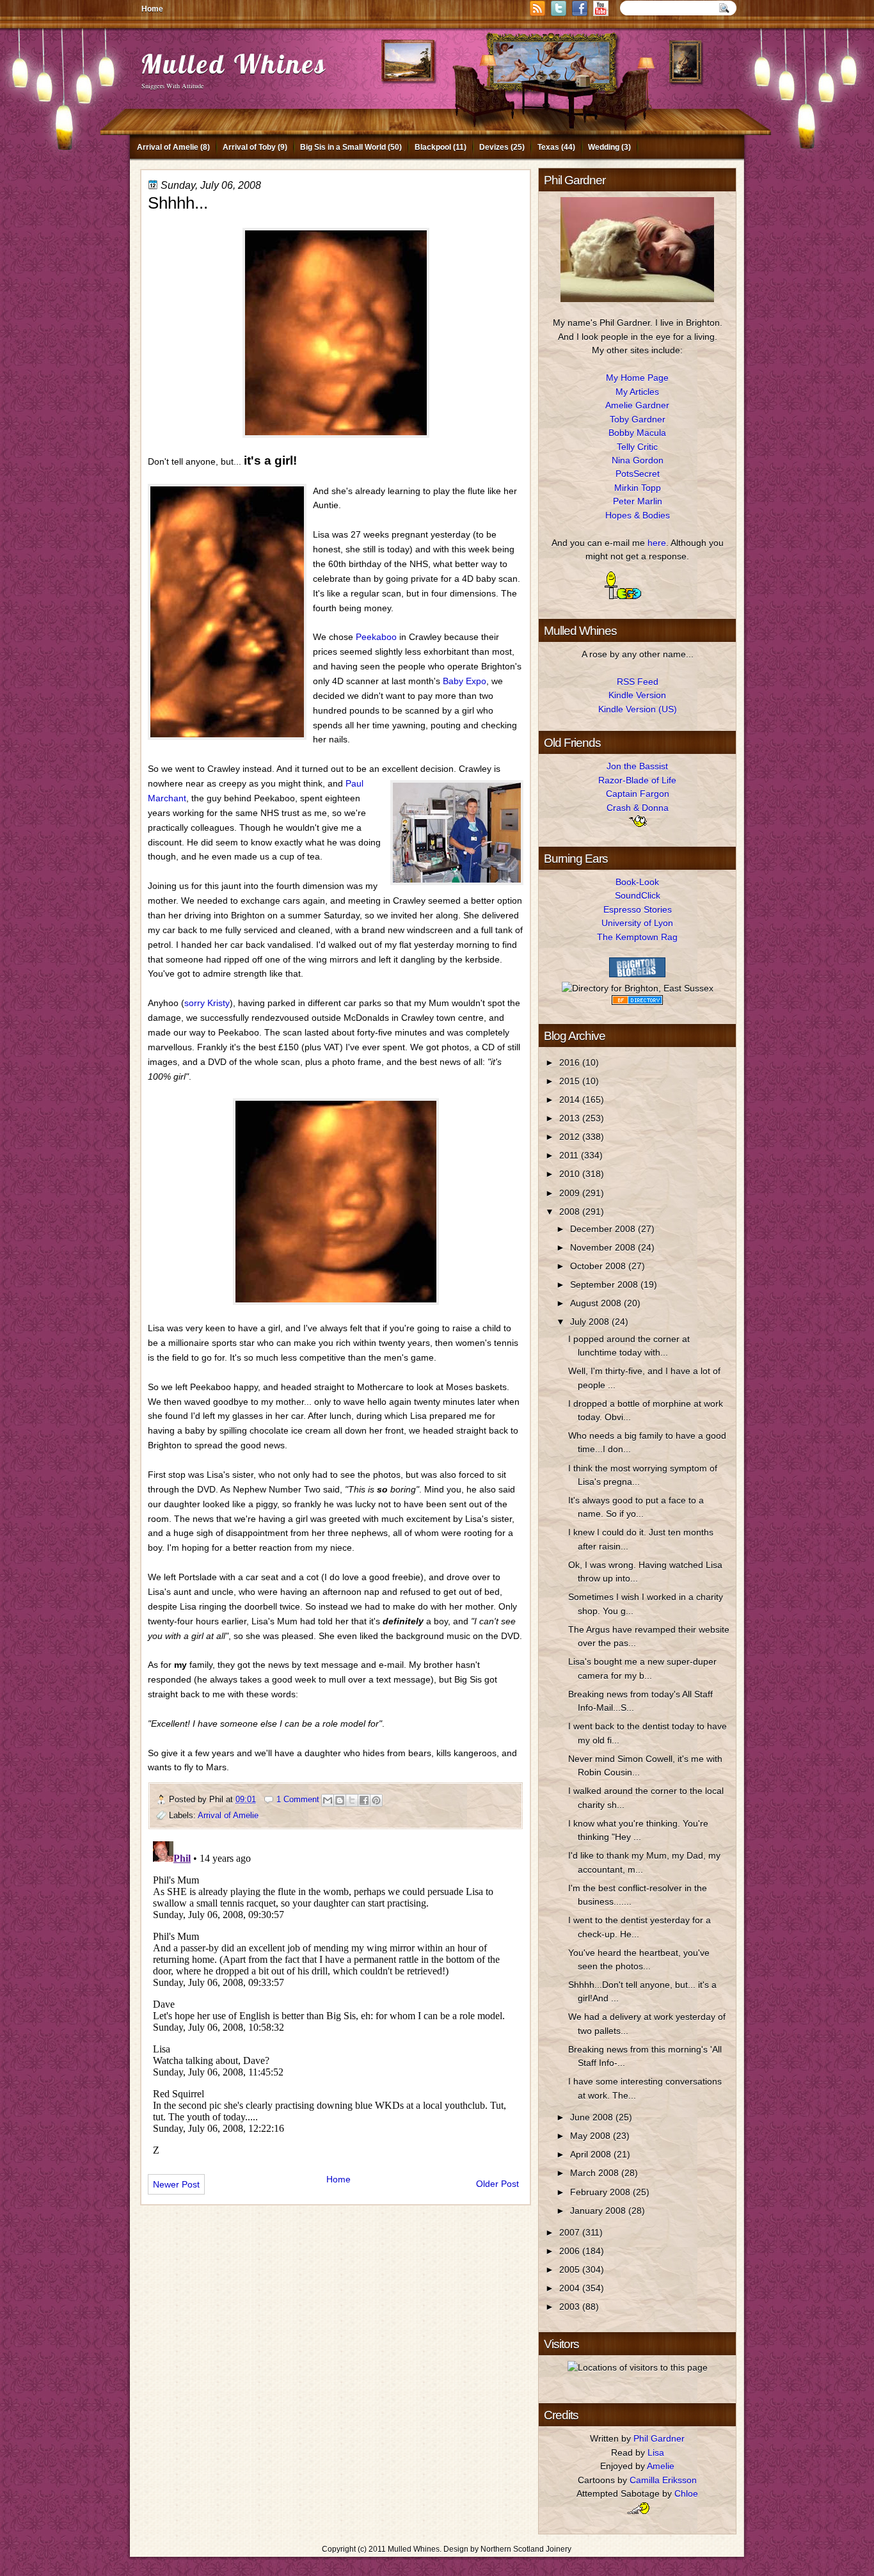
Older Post (497, 2184)
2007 (571, 2232)
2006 (571, 2251)
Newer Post (176, 2184)
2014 (571, 1100)
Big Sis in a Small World (343, 147)
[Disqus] (336, 1996)
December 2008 (604, 1229)
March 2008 (596, 2173)
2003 (571, 2307)
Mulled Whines (234, 64)
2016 (571, 1062)
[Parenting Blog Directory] (637, 1002)
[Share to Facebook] (364, 1800)
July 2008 (591, 1322)
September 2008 (605, 1284)
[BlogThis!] (340, 1800)
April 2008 (592, 2154)
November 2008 (604, 1247)
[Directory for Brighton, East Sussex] (638, 988)
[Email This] (328, 1800)
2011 (570, 1155)
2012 (571, 1137)
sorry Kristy (207, 1003)
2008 (571, 1212)
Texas (548, 147)
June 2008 (593, 2117)
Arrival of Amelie (168, 147)
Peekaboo (376, 637)
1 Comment (298, 1799)
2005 (571, 2269)
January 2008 (599, 2211)
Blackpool (433, 147)
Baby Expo (465, 681)
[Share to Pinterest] (376, 1800)
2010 (571, 1174)
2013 (571, 1118)
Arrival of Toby (249, 147)
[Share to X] (352, 1800)
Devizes (494, 147)
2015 (571, 1081)
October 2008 (599, 1266)
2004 (571, 2288)
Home (152, 9)
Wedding (604, 147)
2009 (571, 1193)
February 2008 (601, 2192)
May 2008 (592, 2136)
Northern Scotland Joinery (526, 2549)
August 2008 (597, 1303)
